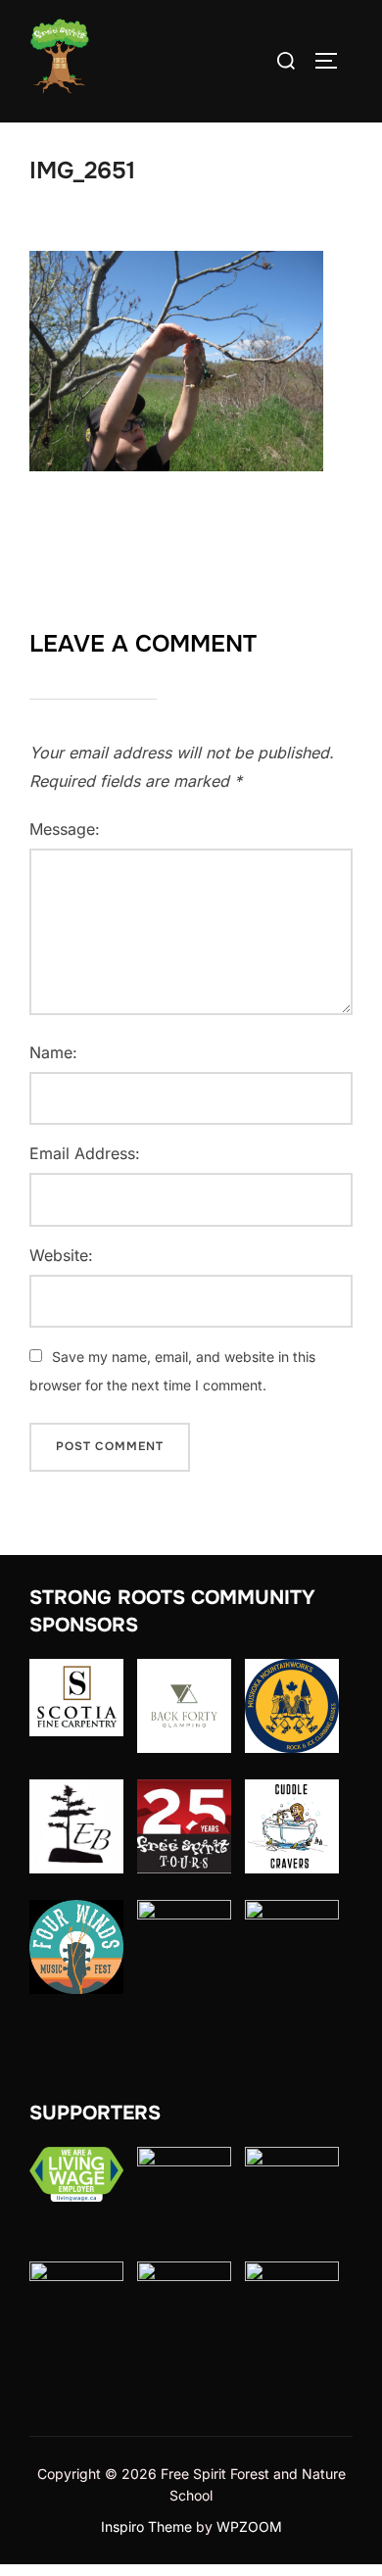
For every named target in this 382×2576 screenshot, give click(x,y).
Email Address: (85, 1153)
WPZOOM (249, 2527)
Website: (61, 1255)
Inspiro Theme (146, 2527)
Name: (53, 1052)
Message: (65, 829)
